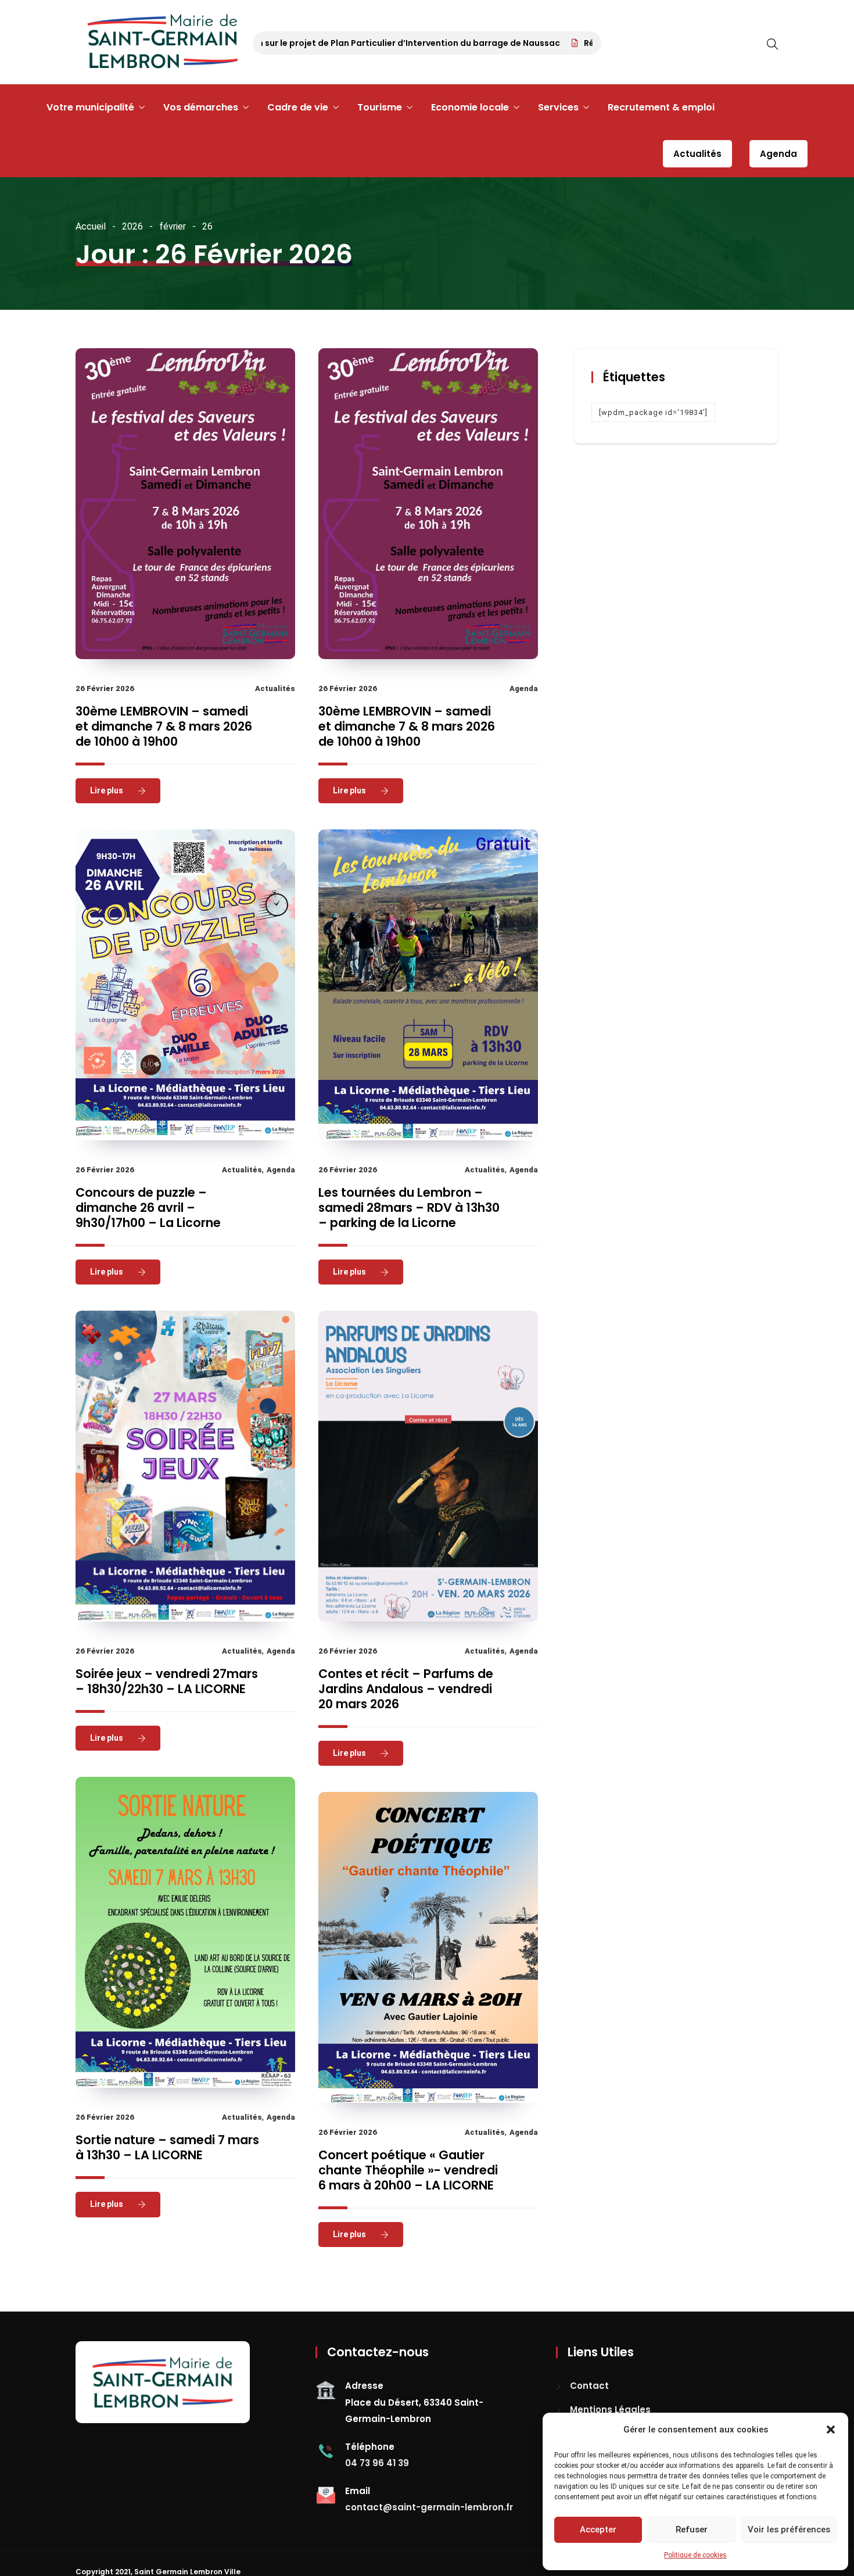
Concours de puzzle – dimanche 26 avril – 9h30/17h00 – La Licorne (148, 1207)
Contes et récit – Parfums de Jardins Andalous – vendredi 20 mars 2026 (406, 1689)
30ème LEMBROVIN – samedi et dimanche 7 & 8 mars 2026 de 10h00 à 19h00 (164, 726)
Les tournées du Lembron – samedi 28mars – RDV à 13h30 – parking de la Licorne (409, 1207)
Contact (589, 2386)
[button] (831, 2430)
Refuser (692, 2530)
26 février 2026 (105, 688)
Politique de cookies (695, 2555)
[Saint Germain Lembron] (163, 42)
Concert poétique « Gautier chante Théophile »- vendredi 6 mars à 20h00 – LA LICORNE (408, 2170)
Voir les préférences (789, 2530)
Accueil (91, 226)
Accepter (598, 2530)
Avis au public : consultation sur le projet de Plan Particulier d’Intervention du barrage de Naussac (308, 43)
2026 (132, 226)
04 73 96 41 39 (377, 2463)
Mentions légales (610, 2409)
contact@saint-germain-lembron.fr (429, 2507)
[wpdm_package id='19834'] (653, 412)
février (173, 226)
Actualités (697, 154)
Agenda (778, 154)
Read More (111, 790)
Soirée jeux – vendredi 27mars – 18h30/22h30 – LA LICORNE (167, 1681)
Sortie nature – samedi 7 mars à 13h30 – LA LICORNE (167, 2147)
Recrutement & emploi (661, 107)
